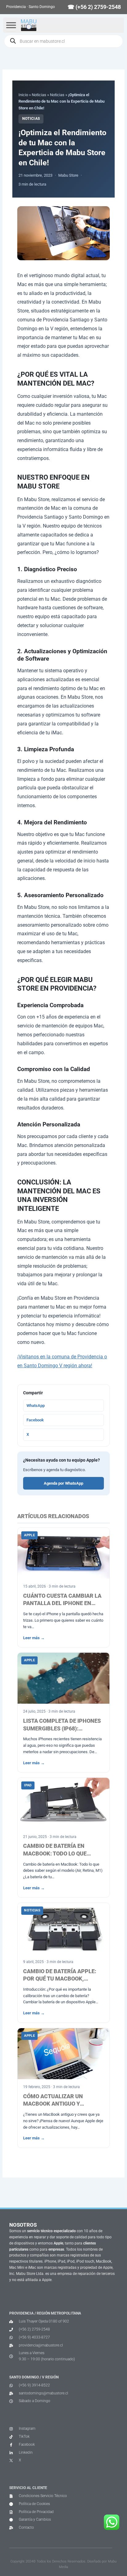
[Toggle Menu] (11, 25)
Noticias (39, 95)
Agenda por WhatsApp (63, 1483)
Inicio (23, 95)
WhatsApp (36, 1406)
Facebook (35, 1420)
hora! (87, 1366)
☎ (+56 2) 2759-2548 (94, 7)
